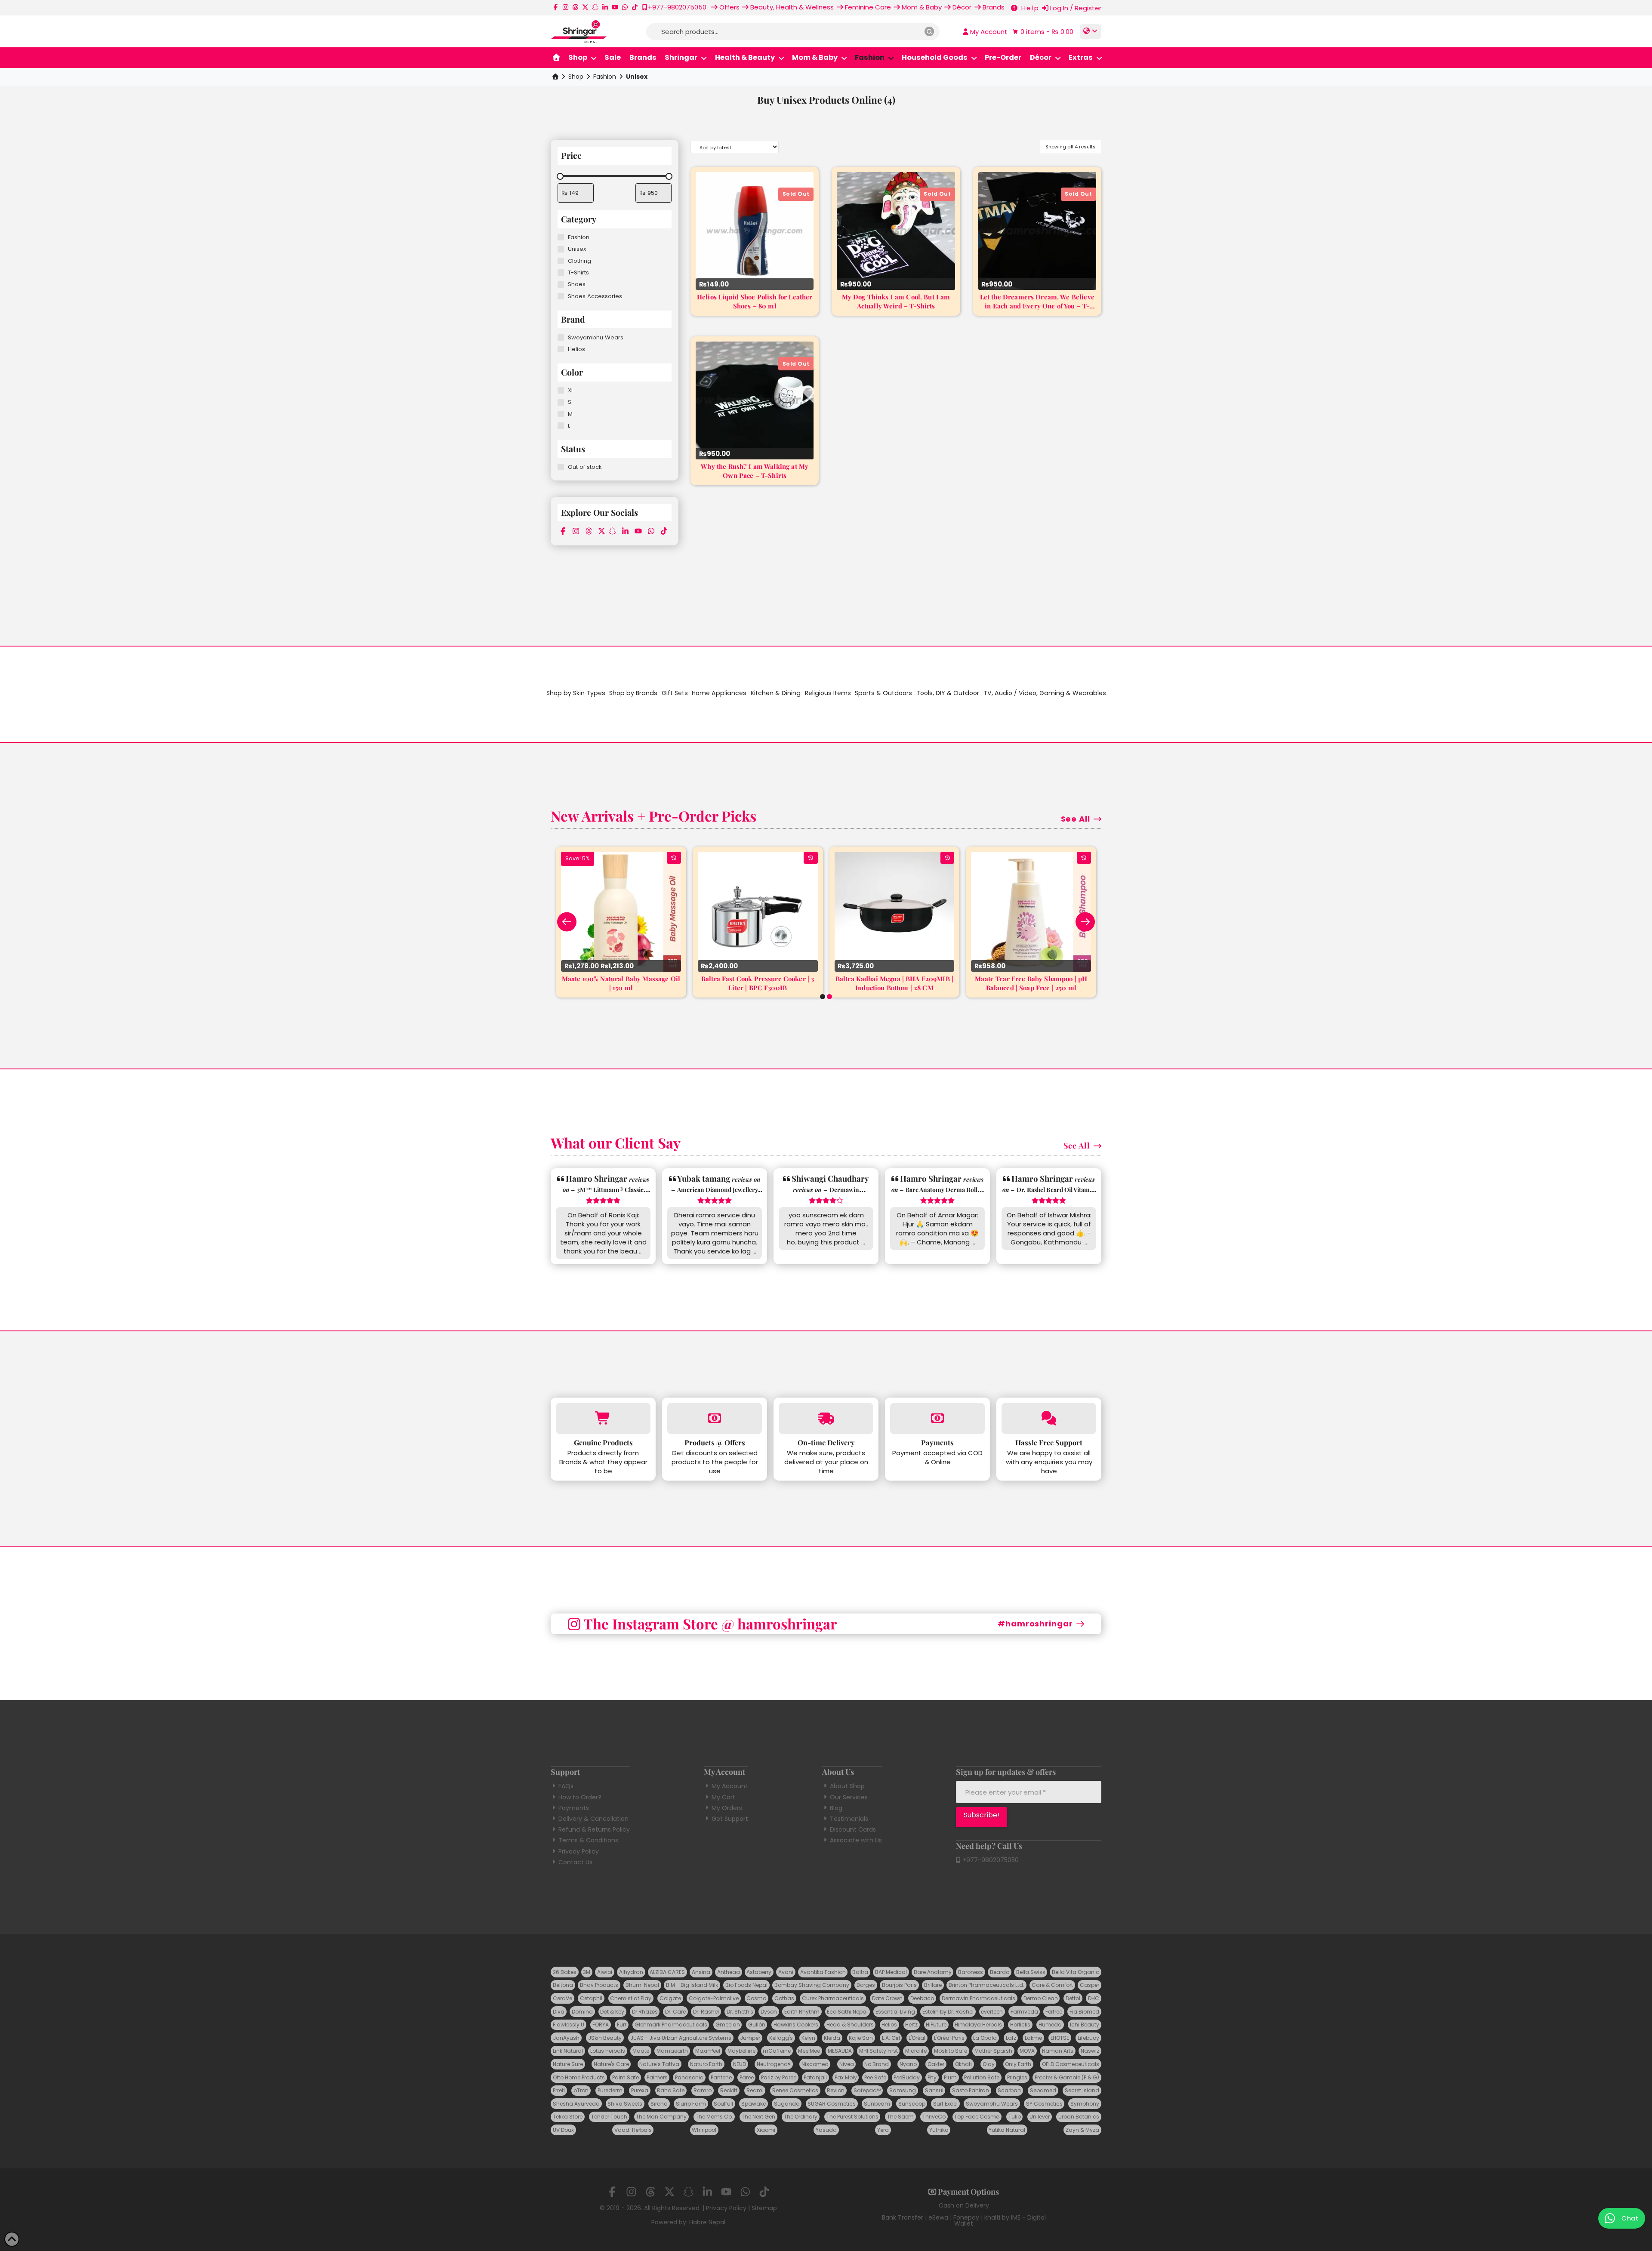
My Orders (727, 1808)
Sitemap (764, 2208)
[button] (1042, 32)
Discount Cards (853, 1829)
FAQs (566, 1786)
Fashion (605, 77)
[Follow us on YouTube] (615, 7)
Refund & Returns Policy (594, 1829)
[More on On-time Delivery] (826, 1418)
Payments (574, 1808)
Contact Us (575, 1862)
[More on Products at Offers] (715, 1418)
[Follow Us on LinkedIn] (605, 7)
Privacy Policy (579, 1851)
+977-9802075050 (990, 1860)
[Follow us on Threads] (575, 7)
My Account (730, 1786)
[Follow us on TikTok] (635, 7)
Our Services (849, 1797)
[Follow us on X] (585, 7)
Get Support (730, 1819)
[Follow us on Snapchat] (595, 7)
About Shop (847, 1786)
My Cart (723, 1797)
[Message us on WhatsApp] (625, 7)
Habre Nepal (707, 2222)
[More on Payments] (937, 1418)
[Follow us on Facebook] (556, 7)
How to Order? (580, 1797)
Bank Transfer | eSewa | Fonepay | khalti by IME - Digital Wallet (964, 2220)
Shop (576, 77)
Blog (836, 1808)
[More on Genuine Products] (603, 1418)
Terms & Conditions (588, 1840)
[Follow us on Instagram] (566, 7)
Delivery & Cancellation (593, 1819)
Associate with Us (856, 1840)
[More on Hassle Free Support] (1049, 1418)
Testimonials (849, 1819)
